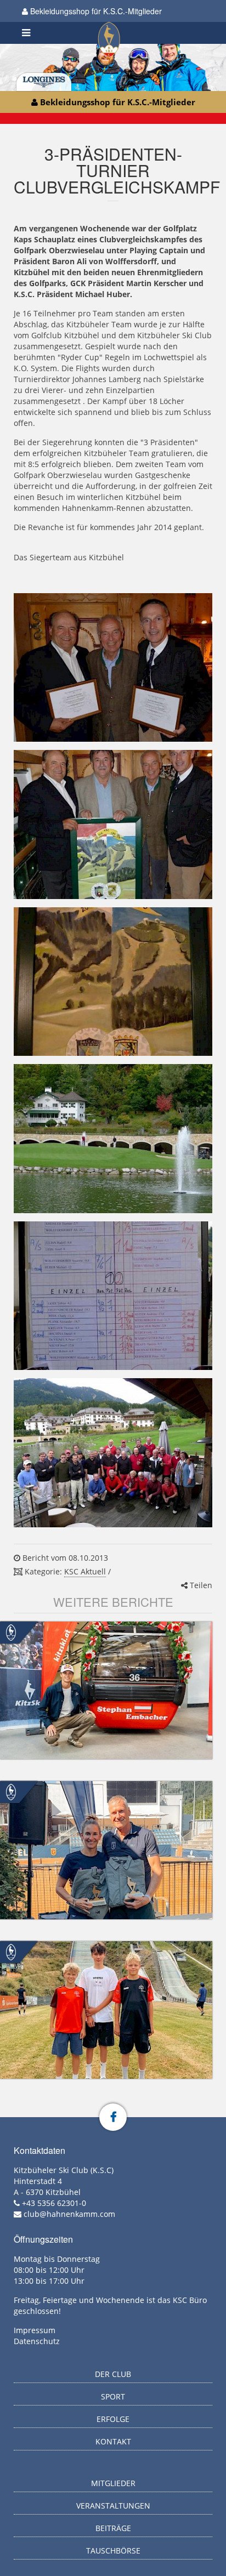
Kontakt (113, 2441)
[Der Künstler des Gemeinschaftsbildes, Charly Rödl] (113, 824)
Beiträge (113, 2528)
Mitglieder (113, 2483)
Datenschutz (37, 2341)
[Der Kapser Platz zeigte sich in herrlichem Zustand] (113, 1139)
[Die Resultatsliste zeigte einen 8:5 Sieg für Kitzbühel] (113, 1296)
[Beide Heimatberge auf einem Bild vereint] (113, 982)
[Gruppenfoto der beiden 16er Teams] (113, 1453)
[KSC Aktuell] (11, 1632)
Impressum (35, 2330)
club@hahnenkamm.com (69, 2214)
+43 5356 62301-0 (54, 2203)
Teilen (200, 1585)
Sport (113, 2396)
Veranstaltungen (113, 2506)
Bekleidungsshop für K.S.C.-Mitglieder (95, 11)
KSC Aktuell (85, 1571)
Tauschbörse (113, 2551)
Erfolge (113, 2419)
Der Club (113, 2374)
